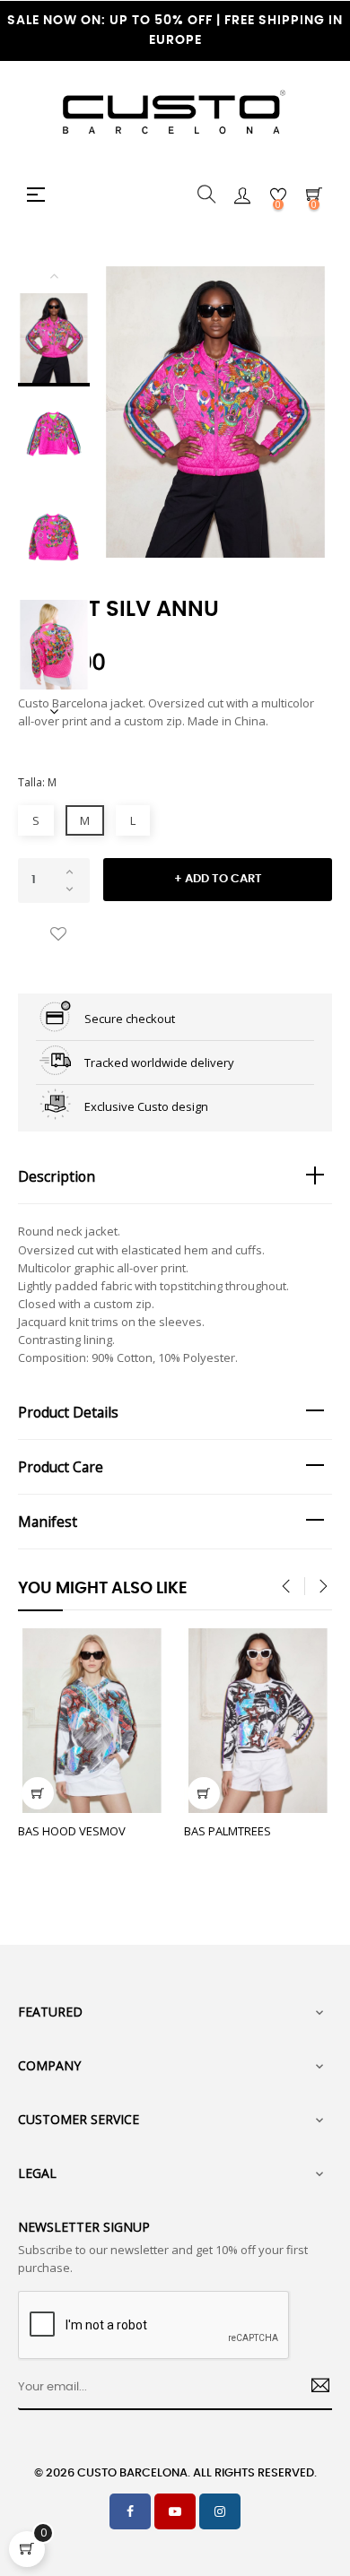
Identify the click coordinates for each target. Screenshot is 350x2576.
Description (57, 1176)
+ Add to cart (218, 879)
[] (38, 1793)
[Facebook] (130, 2511)
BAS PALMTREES (227, 1831)
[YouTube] (175, 2511)
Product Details (68, 1412)
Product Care (61, 1467)
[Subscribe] (314, 2388)
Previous (54, 275)
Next (54, 711)
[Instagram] (220, 2511)
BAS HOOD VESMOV (72, 1831)
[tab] (175, 1177)
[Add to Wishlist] (58, 935)
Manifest (48, 1522)
